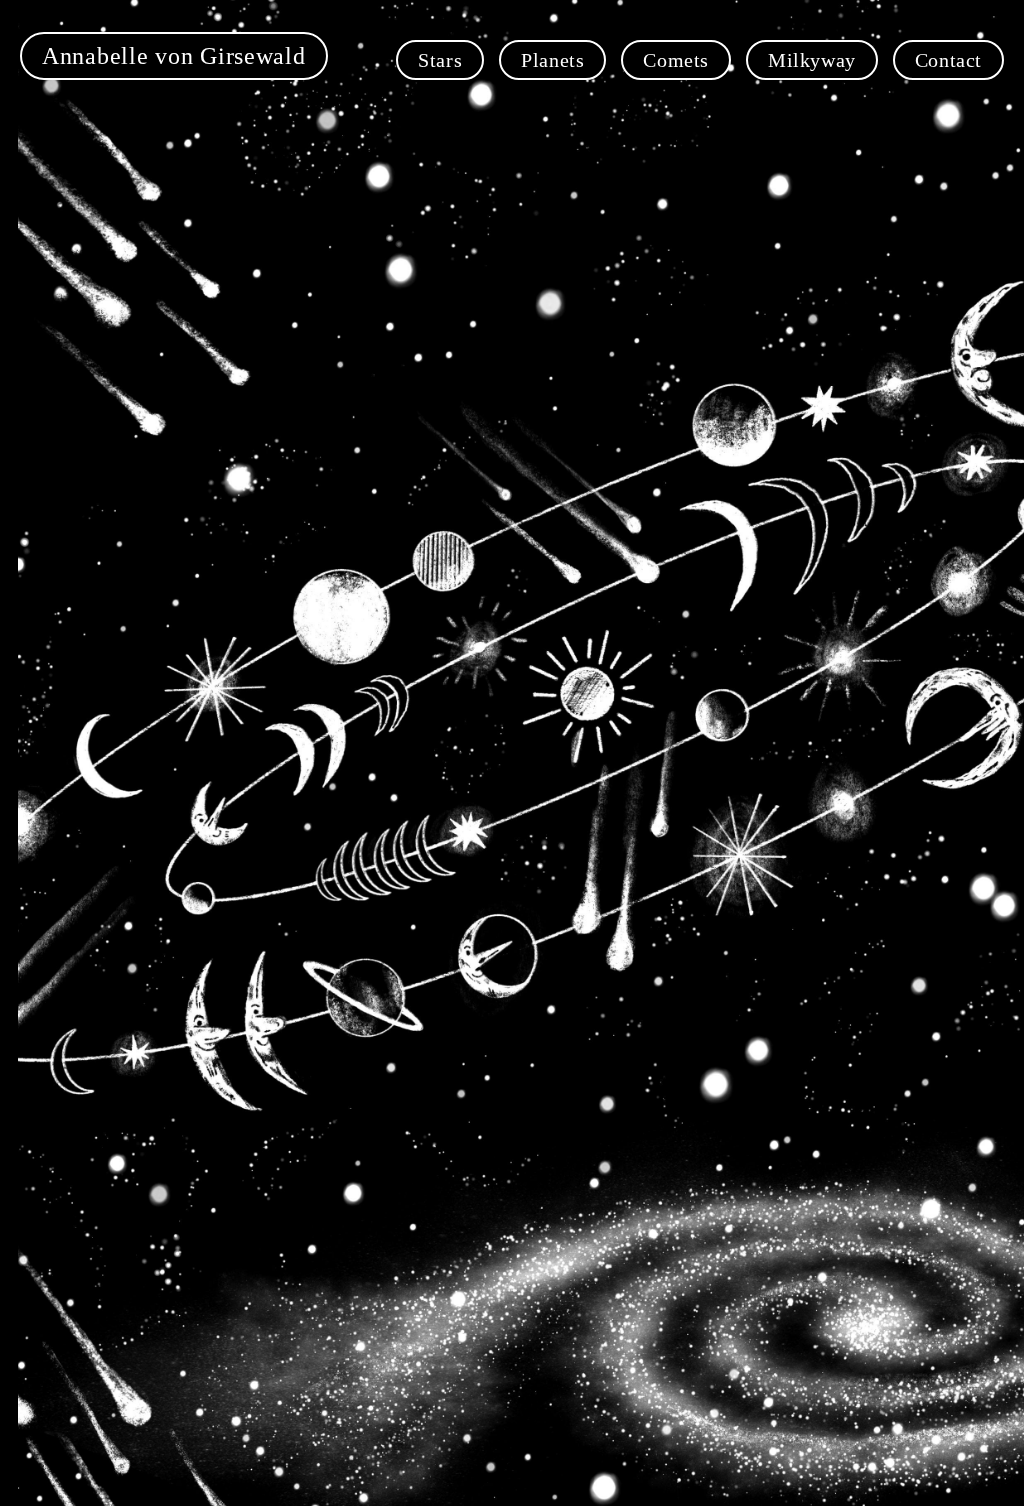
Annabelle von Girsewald (174, 56)
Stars (440, 60)
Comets (676, 60)
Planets (552, 60)
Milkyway (812, 60)
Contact (948, 60)
